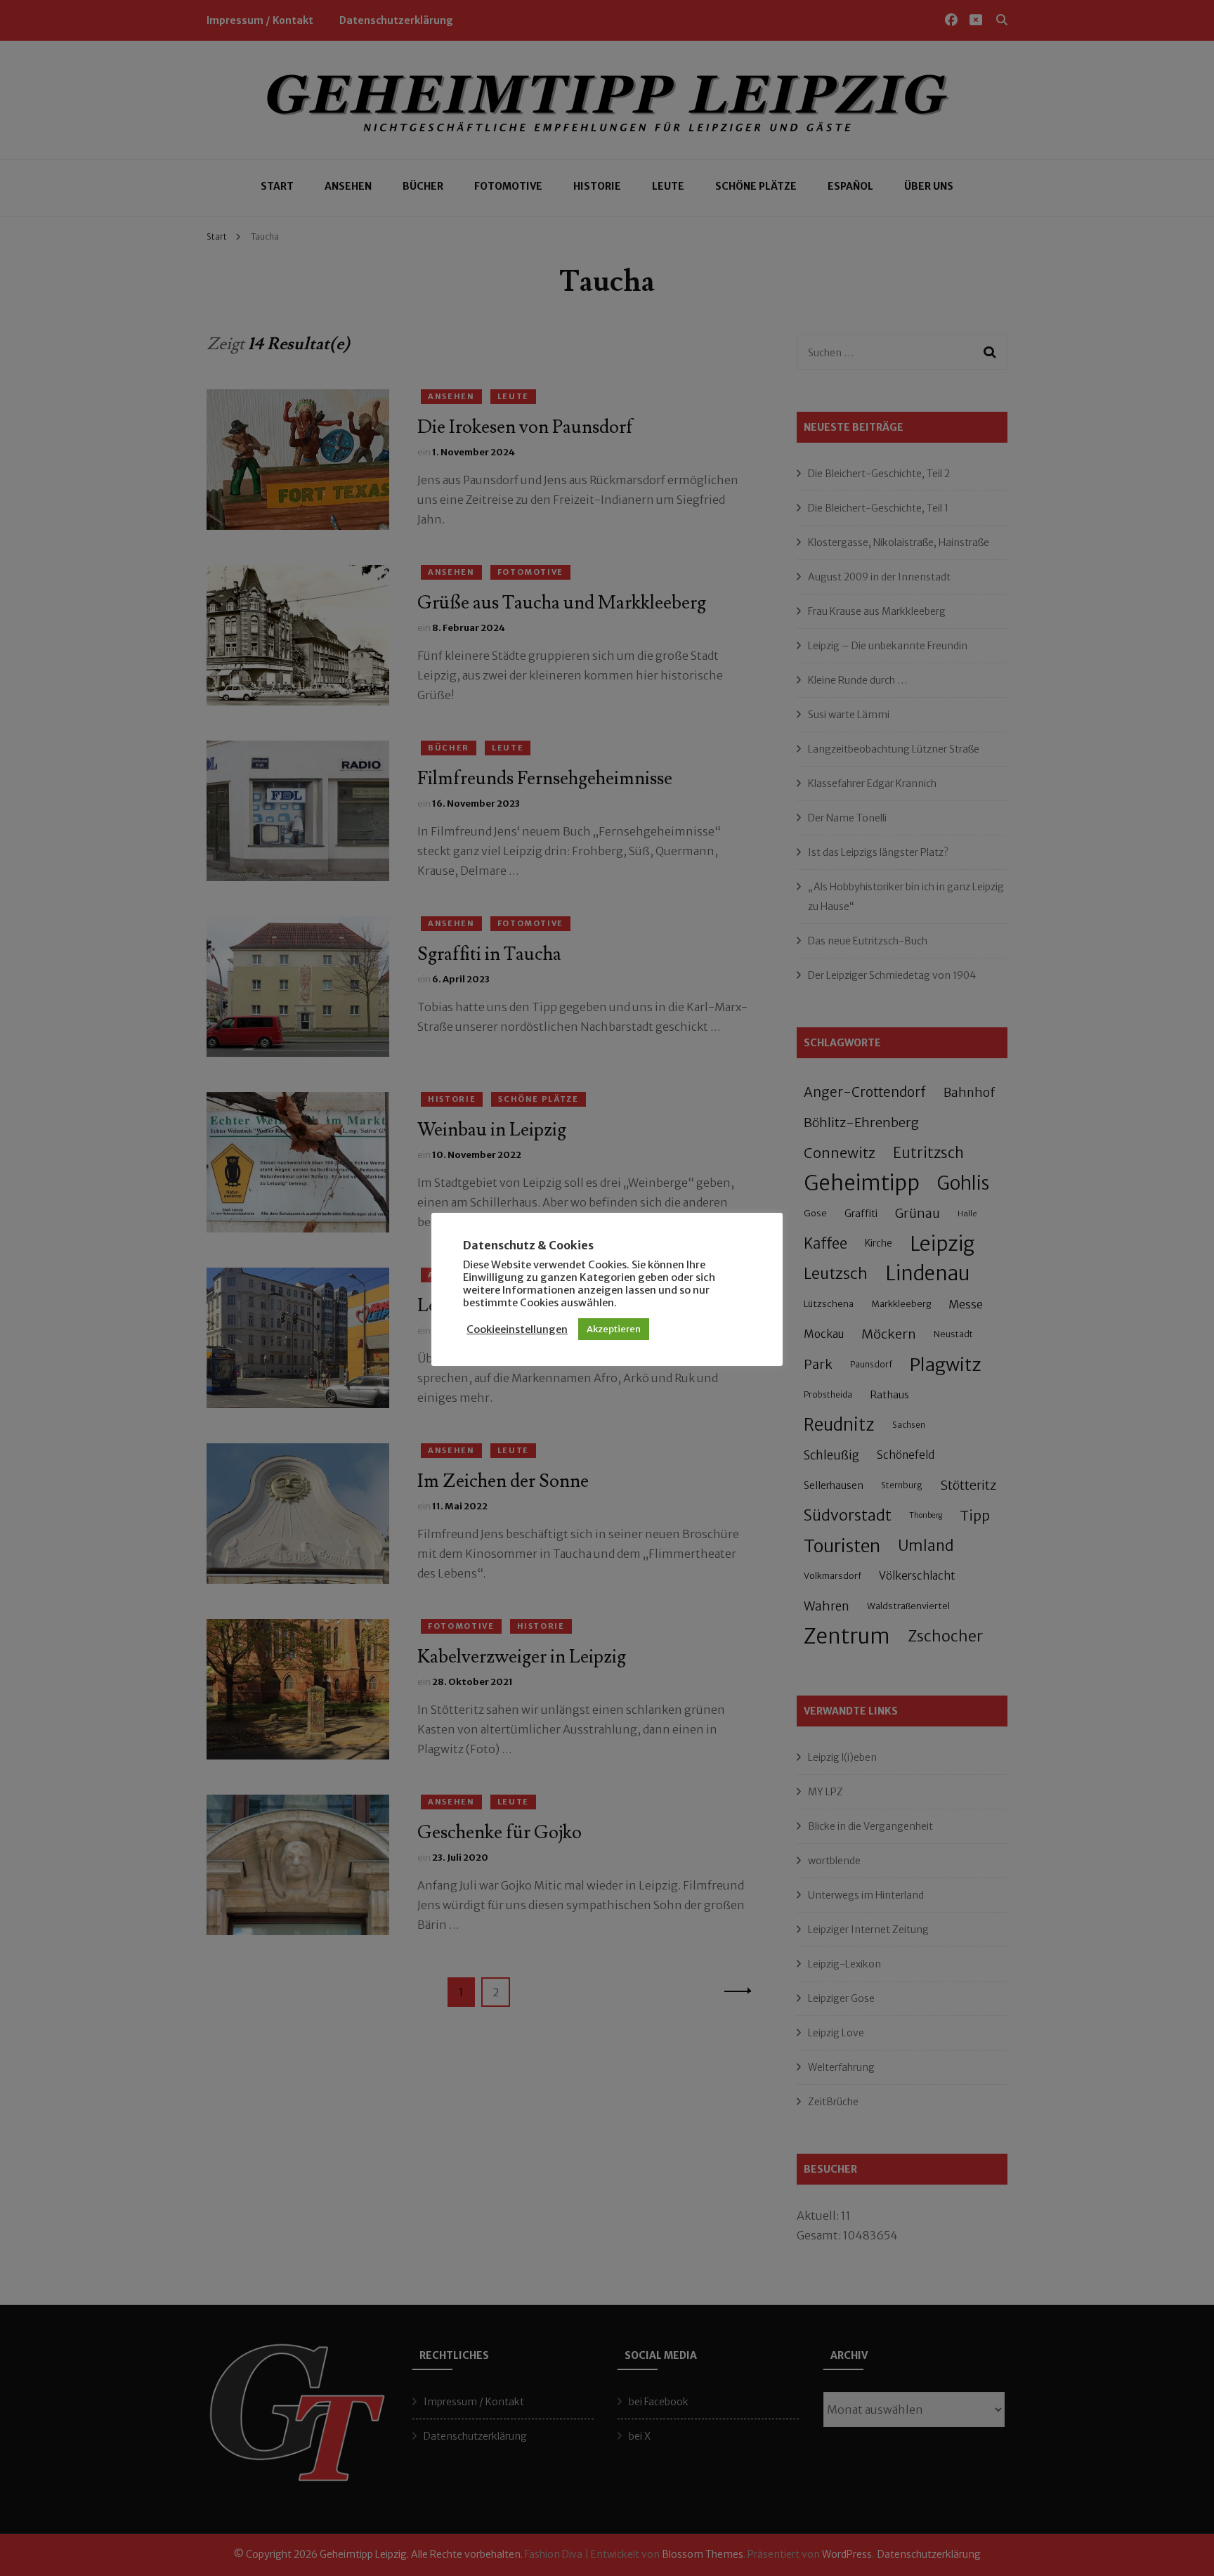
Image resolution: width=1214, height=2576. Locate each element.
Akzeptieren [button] (614, 1329)
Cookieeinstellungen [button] (517, 1329)
